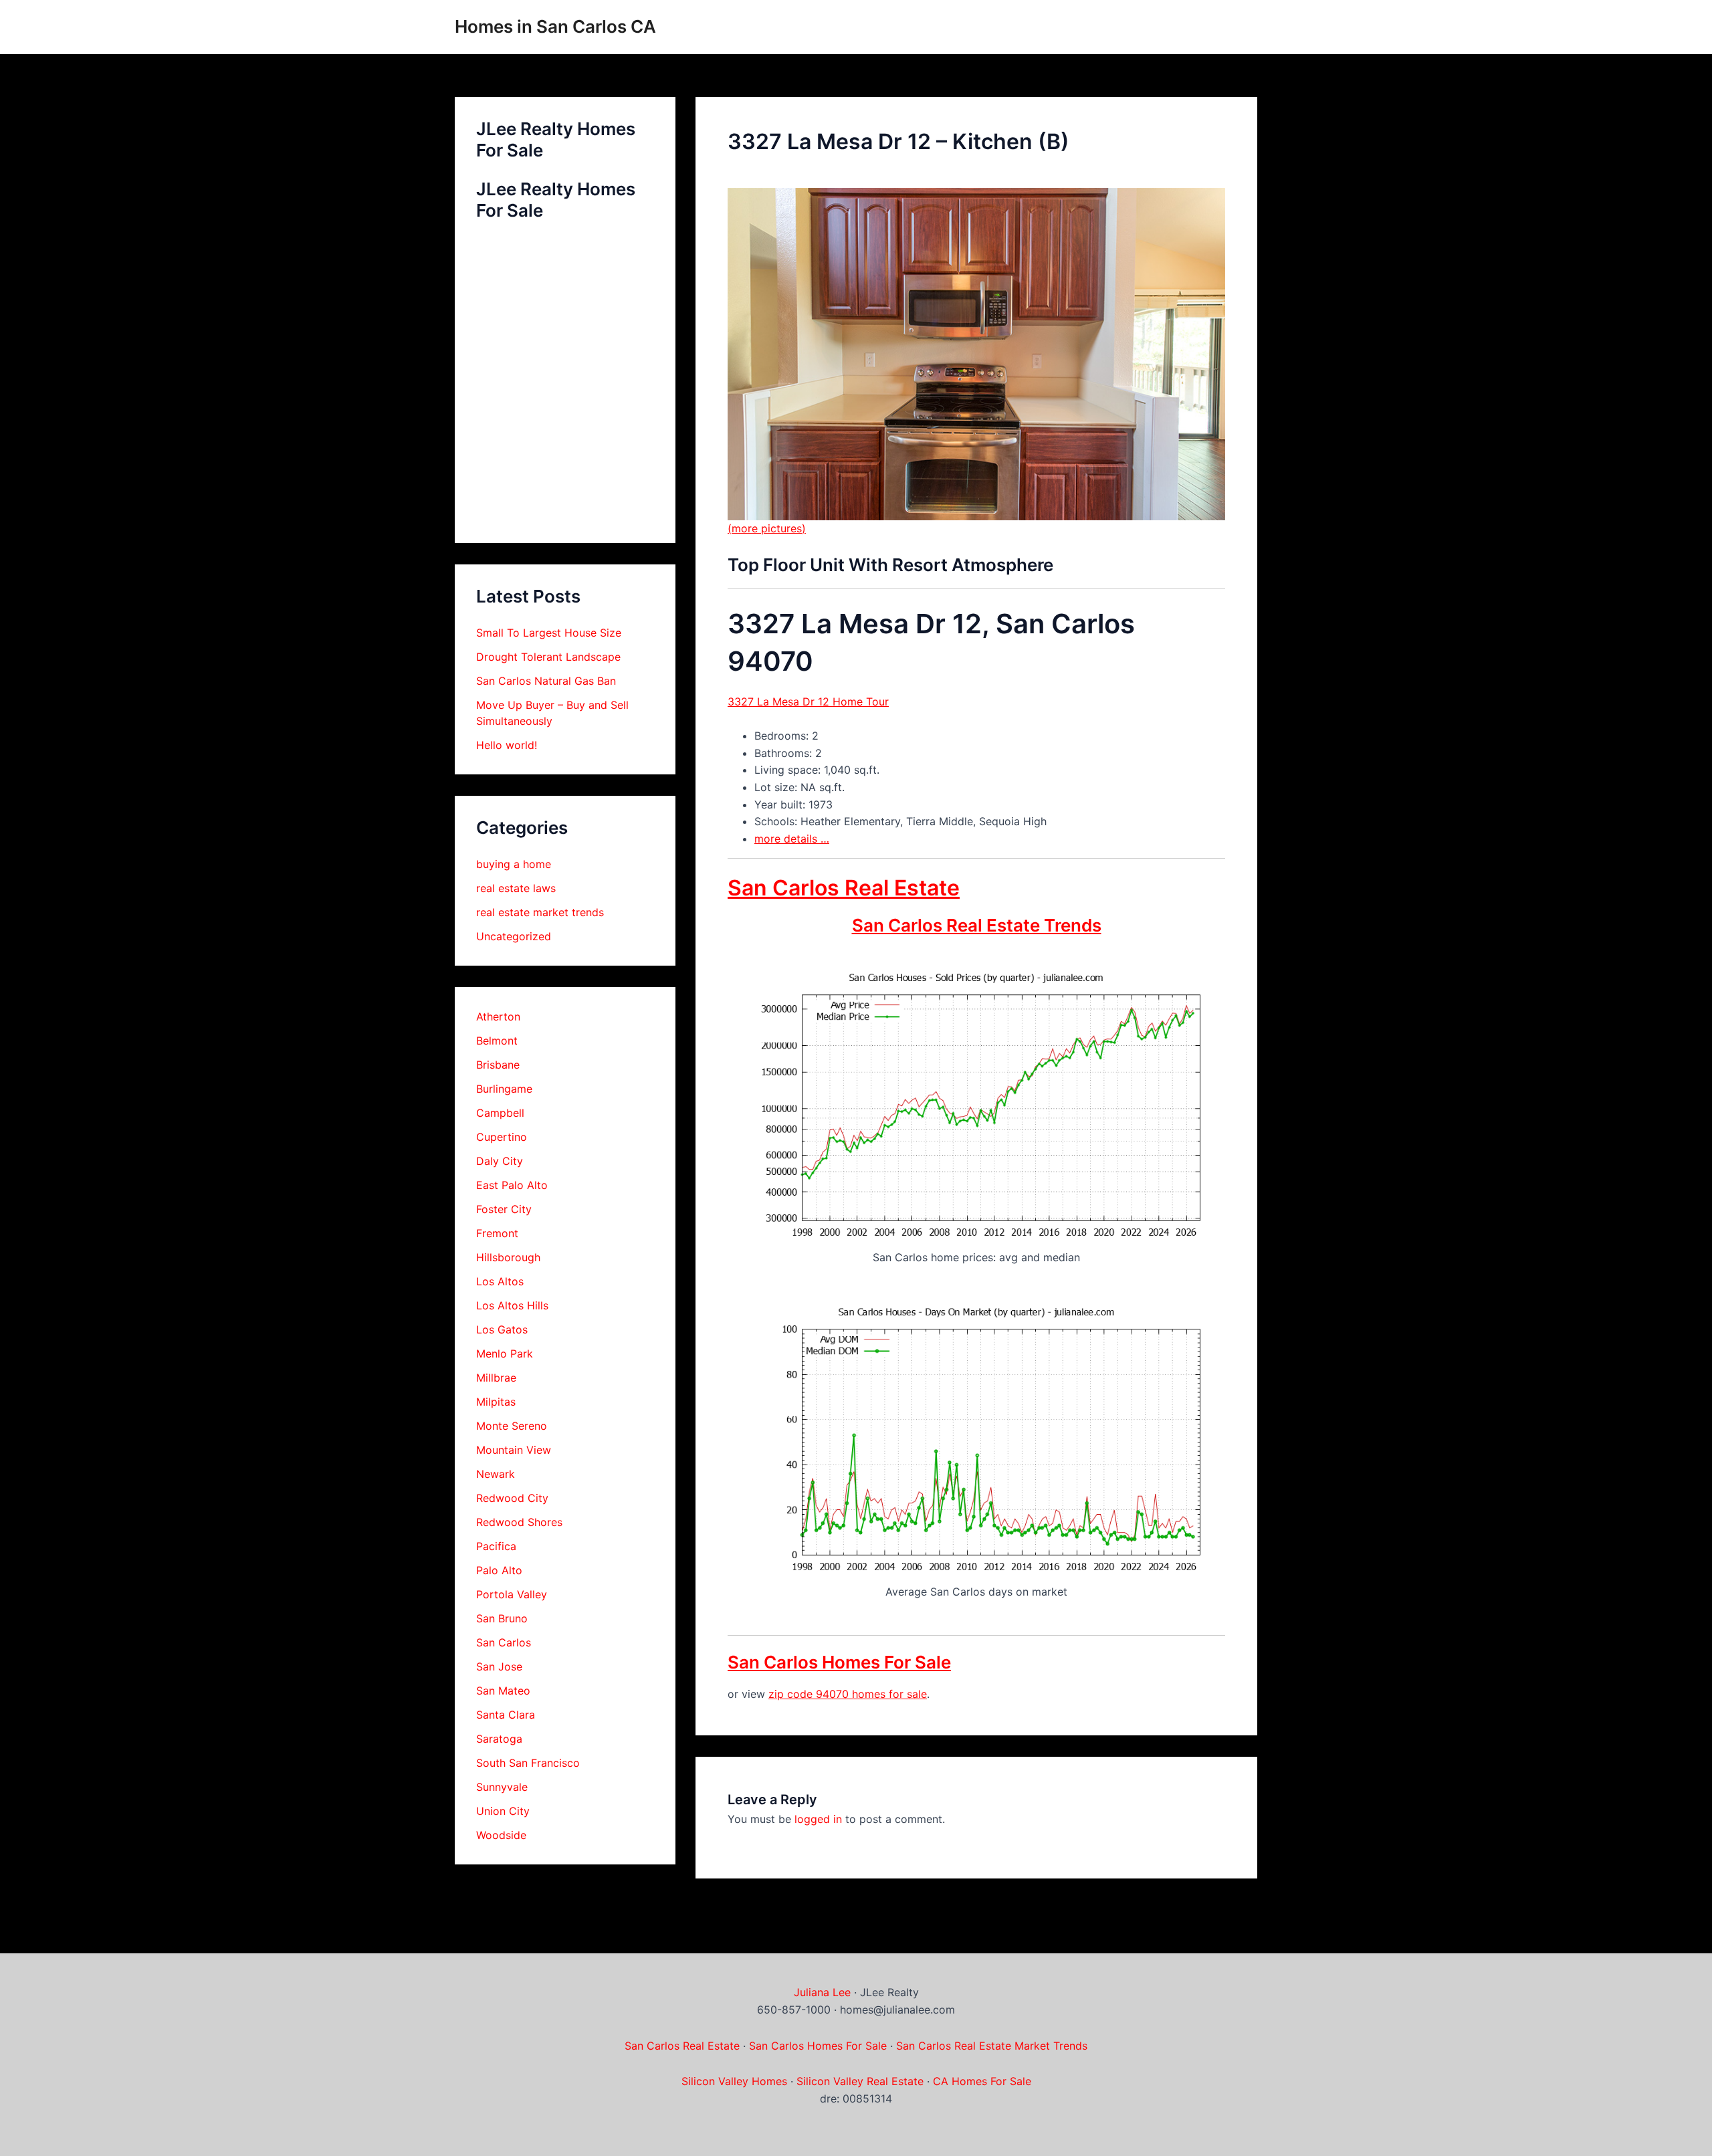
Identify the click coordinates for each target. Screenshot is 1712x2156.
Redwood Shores (519, 1522)
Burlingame (504, 1089)
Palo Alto (499, 1570)
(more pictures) (767, 528)
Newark (496, 1474)
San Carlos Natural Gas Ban (546, 681)
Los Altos (500, 1281)
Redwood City (512, 1498)
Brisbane (498, 1065)
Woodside (501, 1835)
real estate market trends (540, 912)
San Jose (499, 1666)
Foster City (504, 1209)
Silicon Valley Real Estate (860, 2081)
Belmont (497, 1041)
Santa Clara (506, 1715)
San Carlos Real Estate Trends (977, 925)
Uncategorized (514, 936)
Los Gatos (502, 1329)
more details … (792, 839)
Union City (503, 1811)
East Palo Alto (512, 1185)
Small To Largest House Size (549, 633)
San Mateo (503, 1691)
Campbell (500, 1113)
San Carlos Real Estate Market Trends (992, 2046)
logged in (818, 1819)
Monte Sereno (512, 1426)
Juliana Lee (822, 1992)
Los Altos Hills (512, 1305)
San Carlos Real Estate (844, 888)
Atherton (498, 1016)
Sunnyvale (502, 1787)
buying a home (514, 864)
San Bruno (502, 1618)
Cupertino (502, 1137)
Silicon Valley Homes (734, 2081)
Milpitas (496, 1402)
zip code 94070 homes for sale (848, 1694)
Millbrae (496, 1378)
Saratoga (499, 1739)
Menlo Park (505, 1354)
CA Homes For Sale (982, 2081)
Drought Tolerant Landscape (548, 657)
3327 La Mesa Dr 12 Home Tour (808, 702)
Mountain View (514, 1450)
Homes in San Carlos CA (555, 26)
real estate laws (516, 888)
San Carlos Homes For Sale (839, 1662)
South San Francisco (528, 1763)
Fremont (497, 1233)
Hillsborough (508, 1257)
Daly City (500, 1161)
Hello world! (507, 745)
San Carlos (504, 1642)
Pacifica (496, 1546)
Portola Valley (512, 1594)
